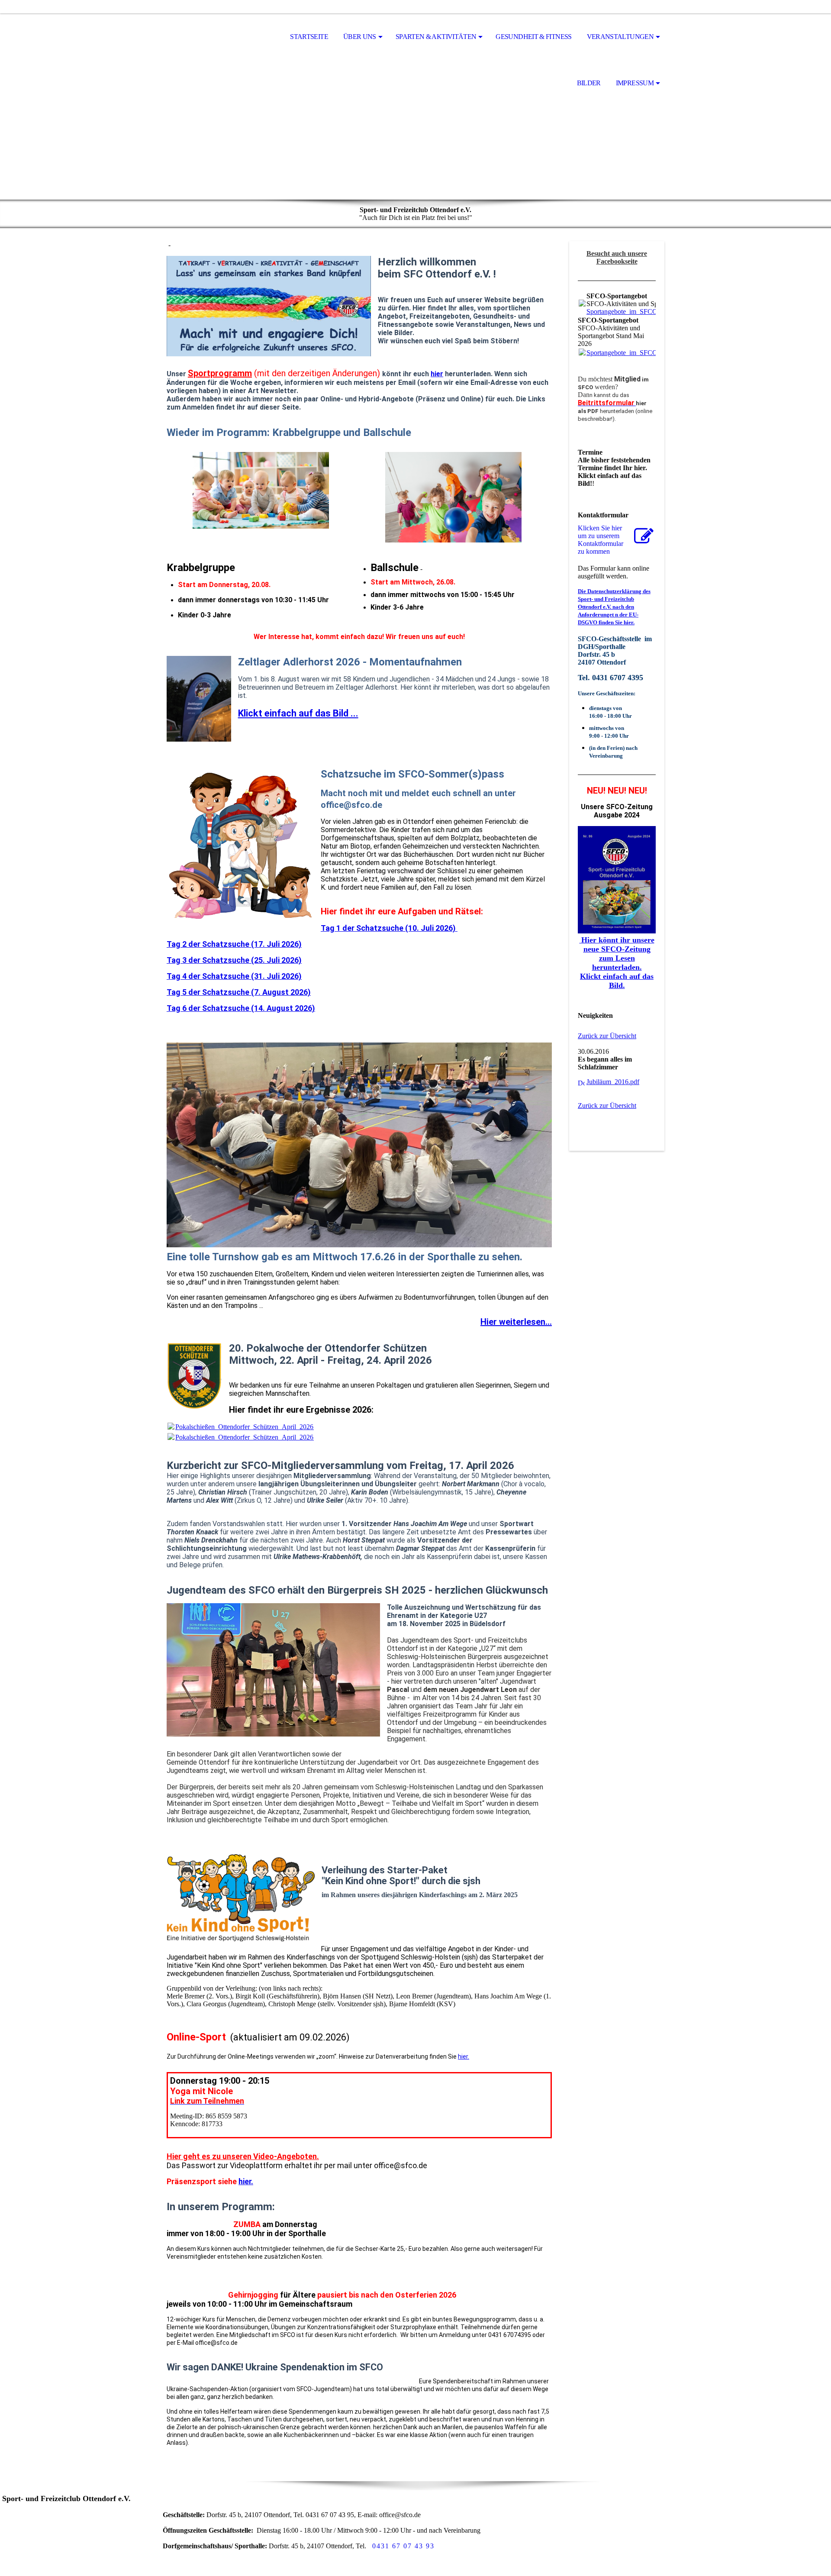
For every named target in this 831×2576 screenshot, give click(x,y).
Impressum (635, 83)
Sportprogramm (220, 373)
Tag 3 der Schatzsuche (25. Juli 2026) (234, 960)
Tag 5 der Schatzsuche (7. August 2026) (239, 992)
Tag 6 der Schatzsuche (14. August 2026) (241, 1008)
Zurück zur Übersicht (607, 1036)
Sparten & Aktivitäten (436, 37)
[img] (210, 37)
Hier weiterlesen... (516, 1322)
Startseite (309, 37)
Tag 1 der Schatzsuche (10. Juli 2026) (389, 928)
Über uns (360, 37)
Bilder (589, 83)
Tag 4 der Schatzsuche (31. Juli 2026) (234, 976)
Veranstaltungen (620, 37)
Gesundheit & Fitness (533, 37)
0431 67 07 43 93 (403, 2546)
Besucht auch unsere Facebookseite (617, 257)
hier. (464, 2056)
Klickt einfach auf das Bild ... (298, 713)
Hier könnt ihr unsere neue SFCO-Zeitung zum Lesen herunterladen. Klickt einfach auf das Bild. (617, 963)
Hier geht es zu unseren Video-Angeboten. (243, 2156)
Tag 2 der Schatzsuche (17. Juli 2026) (234, 944)
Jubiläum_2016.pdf (613, 1082)
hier (437, 374)
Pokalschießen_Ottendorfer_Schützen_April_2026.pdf (250, 1427)
